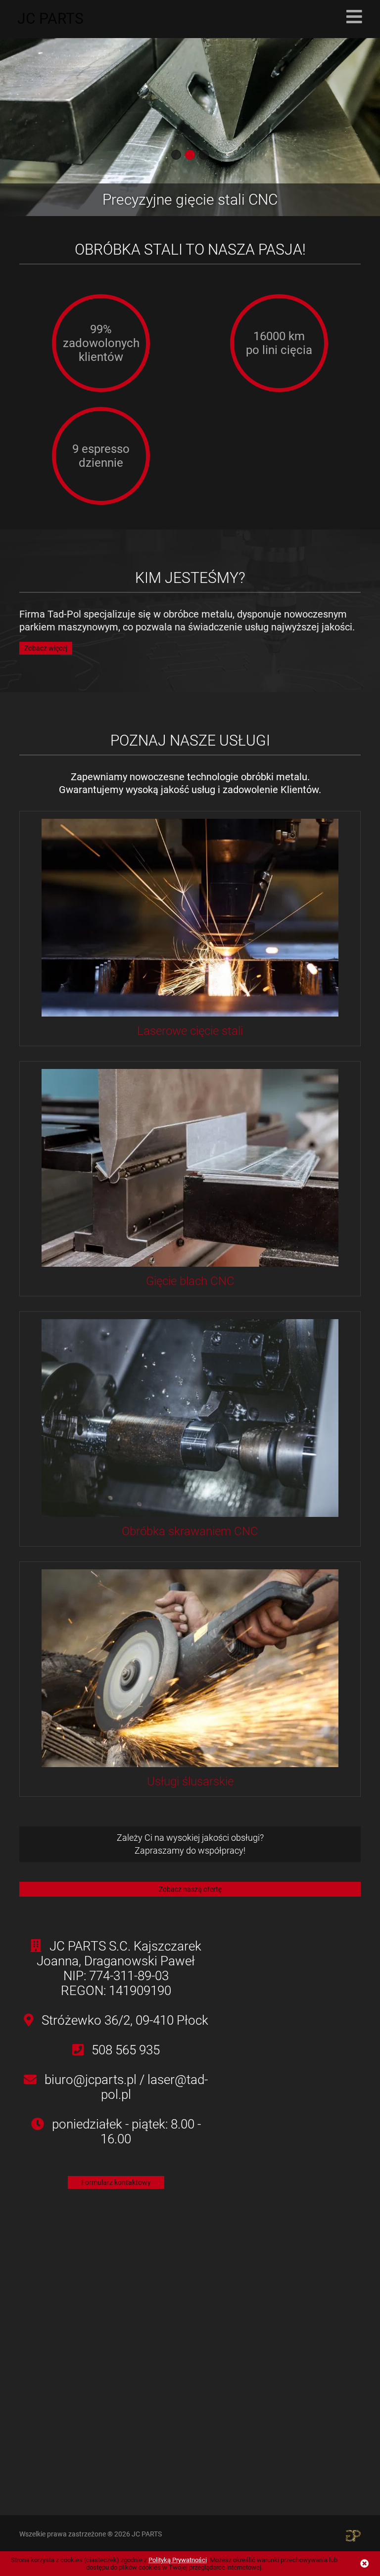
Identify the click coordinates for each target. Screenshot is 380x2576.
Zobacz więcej (46, 648)
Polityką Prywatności (178, 2560)
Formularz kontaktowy (116, 2182)
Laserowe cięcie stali (190, 1031)
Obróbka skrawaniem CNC (190, 1531)
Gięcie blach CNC (190, 1281)
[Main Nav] (354, 17)
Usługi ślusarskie (190, 1781)
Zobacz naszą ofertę (190, 1889)
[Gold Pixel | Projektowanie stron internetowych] (353, 2535)
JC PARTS (50, 19)
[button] (176, 155)
